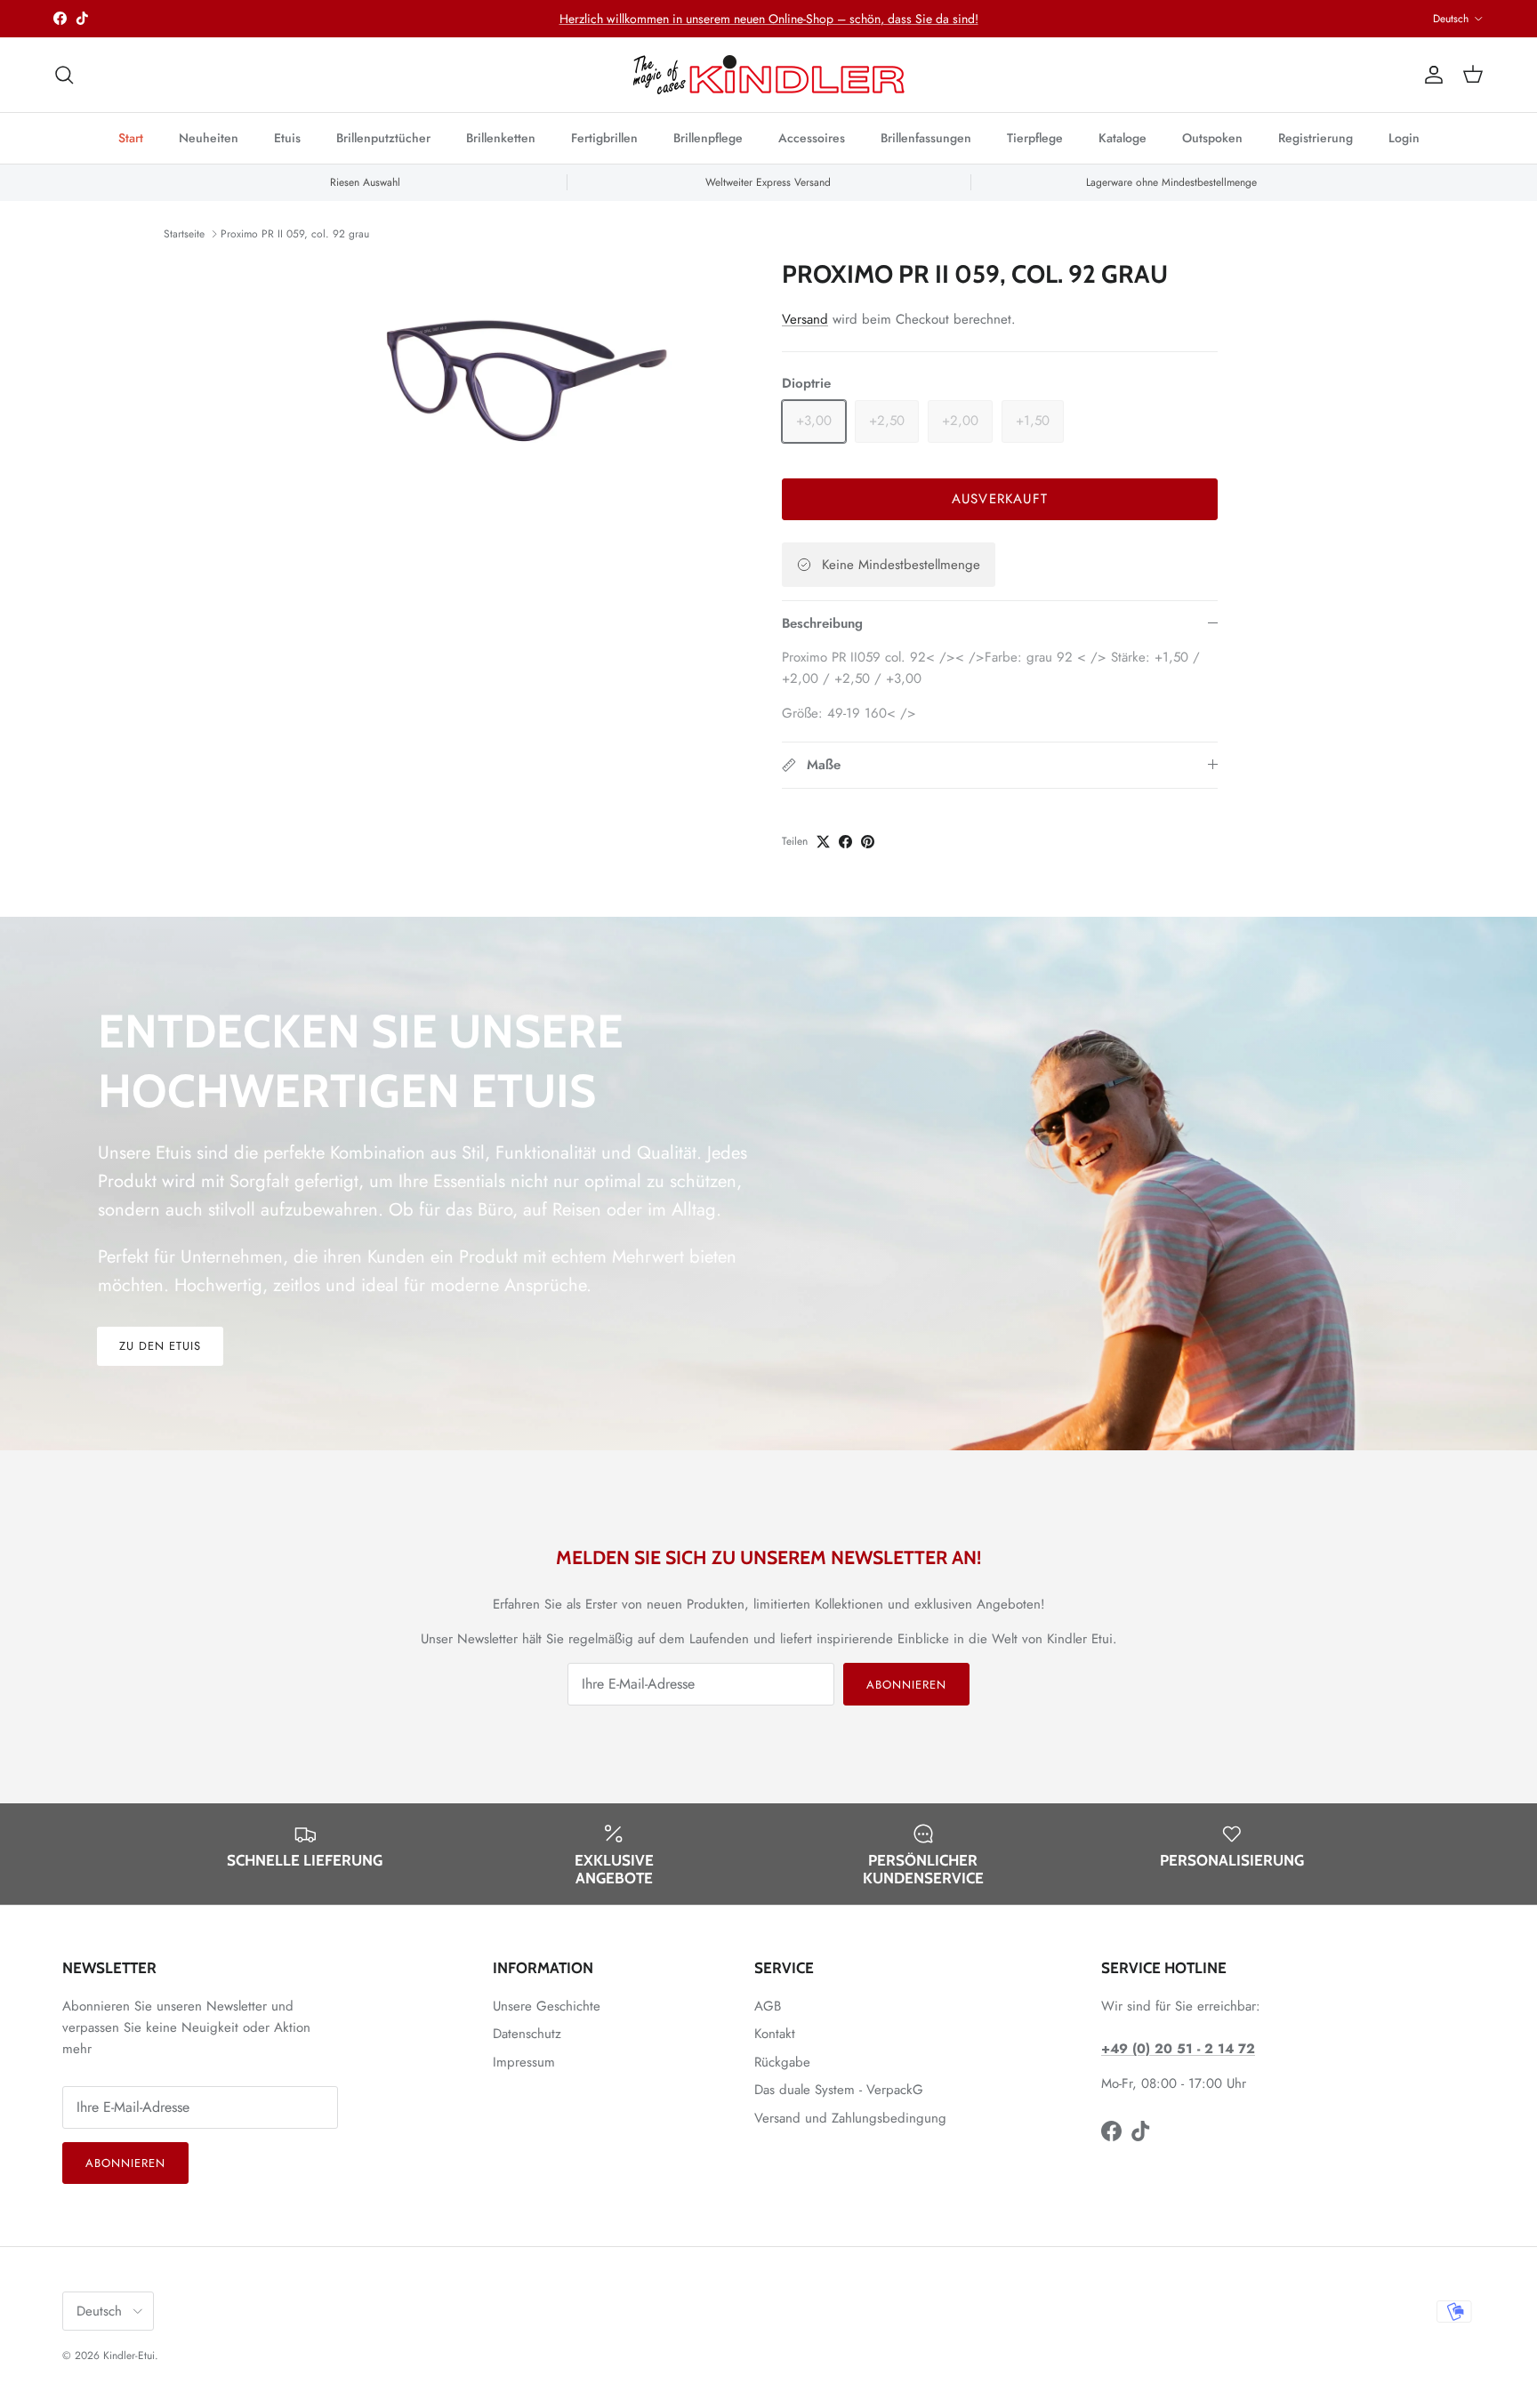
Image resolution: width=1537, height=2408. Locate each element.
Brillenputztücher (383, 138)
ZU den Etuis (160, 1346)
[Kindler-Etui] (769, 75)
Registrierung (1316, 138)
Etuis (287, 138)
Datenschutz (527, 2034)
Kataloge (1123, 138)
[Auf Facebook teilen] (845, 842)
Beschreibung (822, 623)
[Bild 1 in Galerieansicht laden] (531, 387)
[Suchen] (64, 75)
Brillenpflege (708, 138)
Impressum (524, 2062)
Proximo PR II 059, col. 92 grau (295, 234)
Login (1404, 138)
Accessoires (812, 138)
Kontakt (775, 2034)
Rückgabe (782, 2062)
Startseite (184, 234)
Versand (805, 319)
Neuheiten (209, 138)
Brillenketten (501, 138)
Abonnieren (906, 1685)
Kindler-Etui (129, 2356)
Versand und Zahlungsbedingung (850, 2118)
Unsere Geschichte (547, 2006)
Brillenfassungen (926, 138)
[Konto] (1430, 75)
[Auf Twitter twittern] (823, 842)
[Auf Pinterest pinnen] (868, 842)
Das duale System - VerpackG (839, 2090)
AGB (768, 2006)
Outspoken (1212, 138)
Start (131, 138)
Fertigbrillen (604, 138)
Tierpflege (1035, 138)
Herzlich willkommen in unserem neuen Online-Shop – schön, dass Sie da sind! (769, 19)
